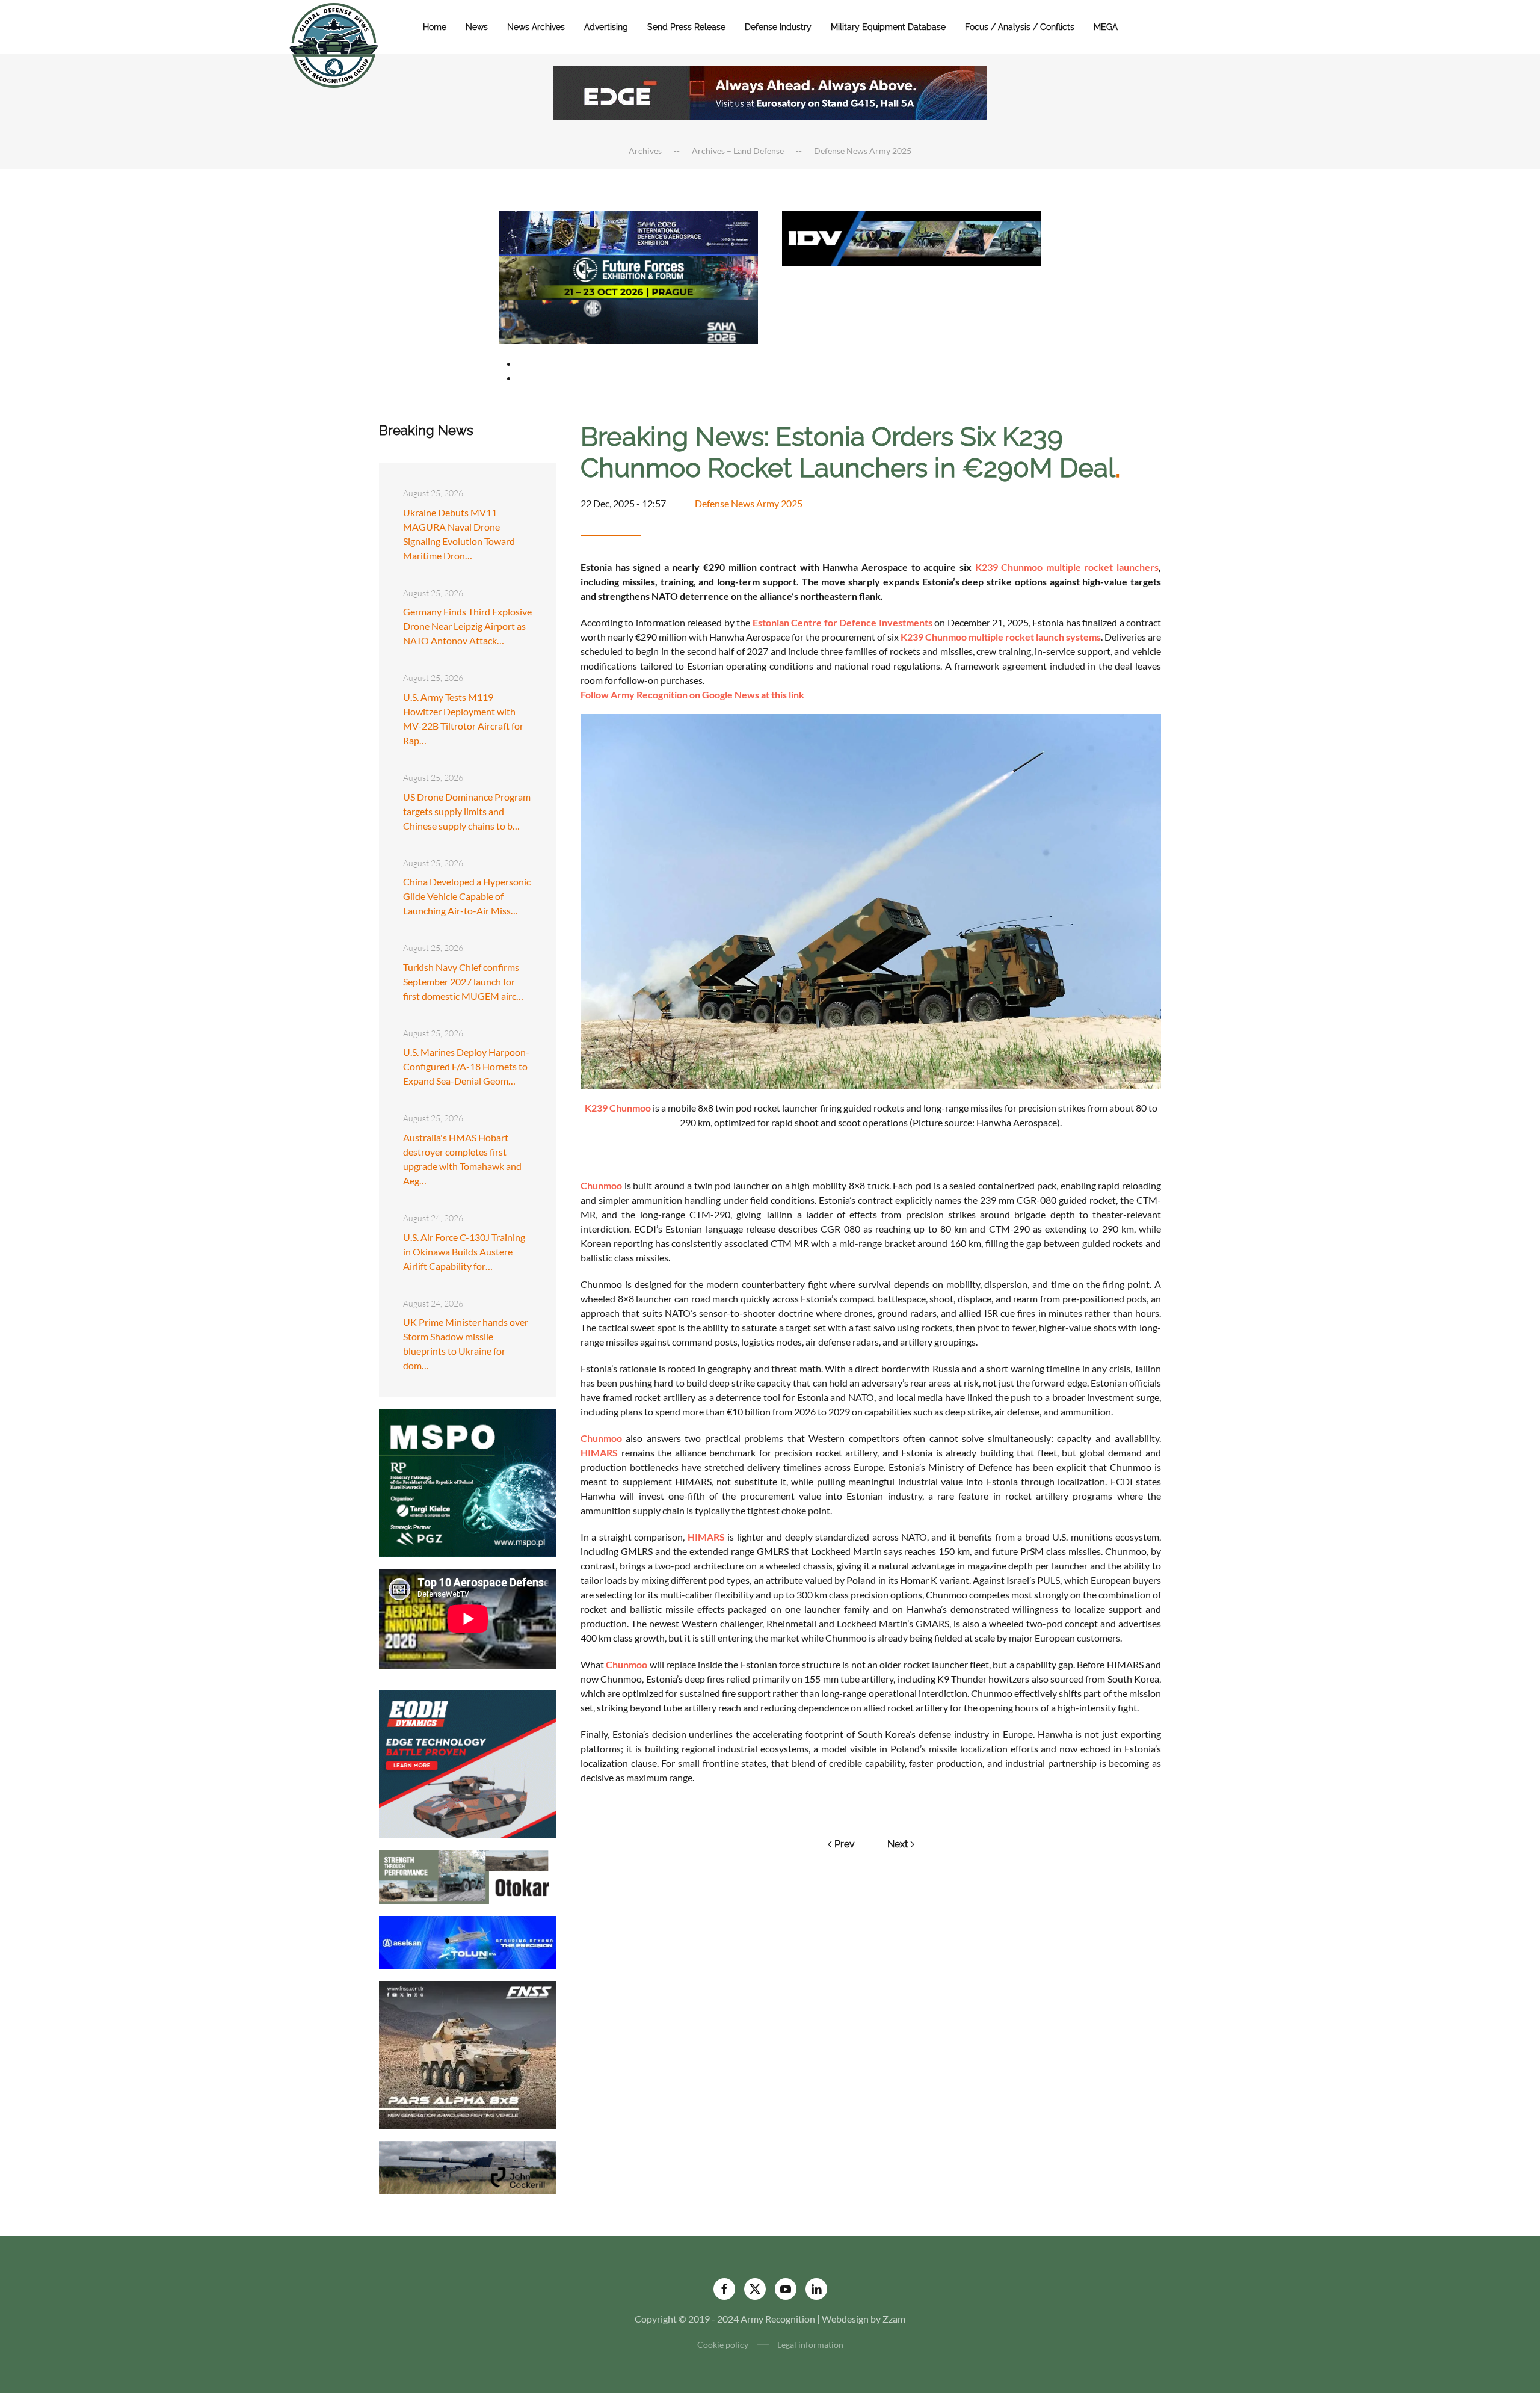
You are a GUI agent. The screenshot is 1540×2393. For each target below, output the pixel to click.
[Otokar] (468, 1875)
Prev (845, 1844)
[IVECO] (911, 237)
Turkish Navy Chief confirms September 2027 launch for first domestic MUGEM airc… (463, 981)
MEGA (1106, 27)
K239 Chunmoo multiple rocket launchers (1067, 567)
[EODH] (468, 1763)
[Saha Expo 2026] (629, 232)
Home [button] (435, 27)
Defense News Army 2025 (749, 503)
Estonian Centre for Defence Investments (842, 622)
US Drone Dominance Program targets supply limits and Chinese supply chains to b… (467, 811)
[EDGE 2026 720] (770, 92)
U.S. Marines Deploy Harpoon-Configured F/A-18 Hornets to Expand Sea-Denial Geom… (466, 1066)
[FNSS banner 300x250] (468, 2053)
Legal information (810, 2345)
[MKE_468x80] (629, 320)
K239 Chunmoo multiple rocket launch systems (1000, 637)
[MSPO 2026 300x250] (468, 1481)
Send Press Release (686, 27)
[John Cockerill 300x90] (468, 2166)
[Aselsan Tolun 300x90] (468, 1941)
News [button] (477, 27)
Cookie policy (723, 2345)
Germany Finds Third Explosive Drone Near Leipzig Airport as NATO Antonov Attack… (467, 626)
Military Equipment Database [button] (888, 27)
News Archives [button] (536, 27)
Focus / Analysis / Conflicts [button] (1020, 27)
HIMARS (599, 1452)
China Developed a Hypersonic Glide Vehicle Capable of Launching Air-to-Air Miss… (467, 896)
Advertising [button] (606, 27)
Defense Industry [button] (778, 27)
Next (898, 1844)
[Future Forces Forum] (629, 276)
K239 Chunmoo (618, 1108)
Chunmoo (601, 1185)
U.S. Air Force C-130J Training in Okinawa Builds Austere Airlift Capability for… (464, 1252)
